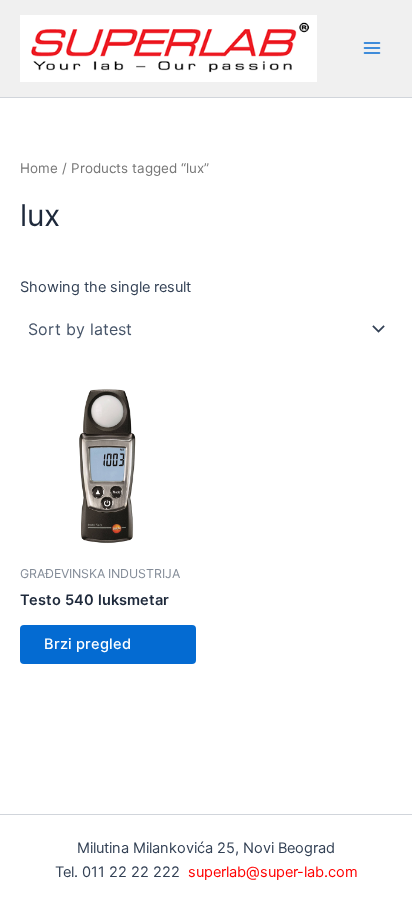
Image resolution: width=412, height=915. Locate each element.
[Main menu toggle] (372, 48)
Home (39, 168)
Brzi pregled (87, 644)
